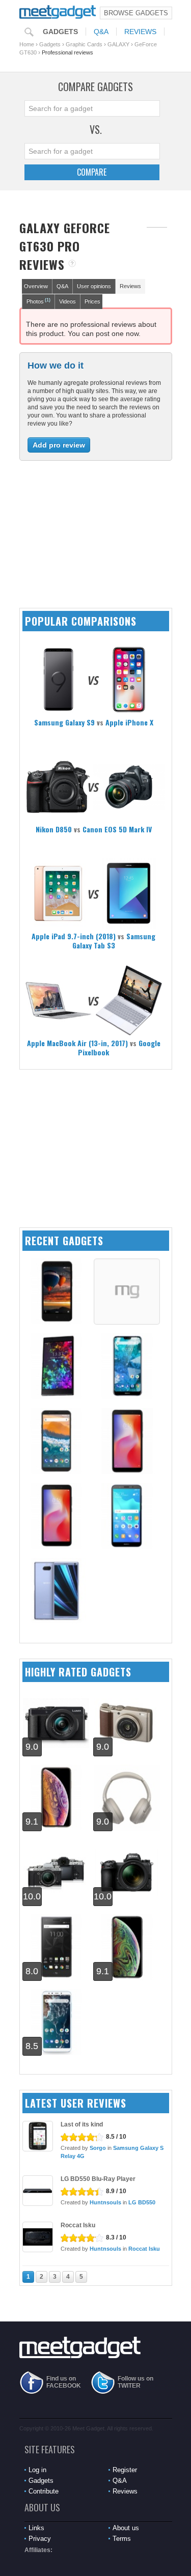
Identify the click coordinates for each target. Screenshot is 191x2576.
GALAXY (118, 44)
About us (126, 2528)
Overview (36, 286)
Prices (92, 301)
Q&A (101, 32)
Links (36, 2528)
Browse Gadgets (136, 13)
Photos (38, 301)
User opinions (94, 286)
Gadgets (60, 32)
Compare (92, 172)
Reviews (140, 32)
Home (27, 44)
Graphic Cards (84, 44)
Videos (67, 301)
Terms (122, 2539)
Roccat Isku (78, 2225)
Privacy (40, 2539)
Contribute (44, 2491)
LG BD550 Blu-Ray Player (98, 2179)
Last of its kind (82, 2124)
